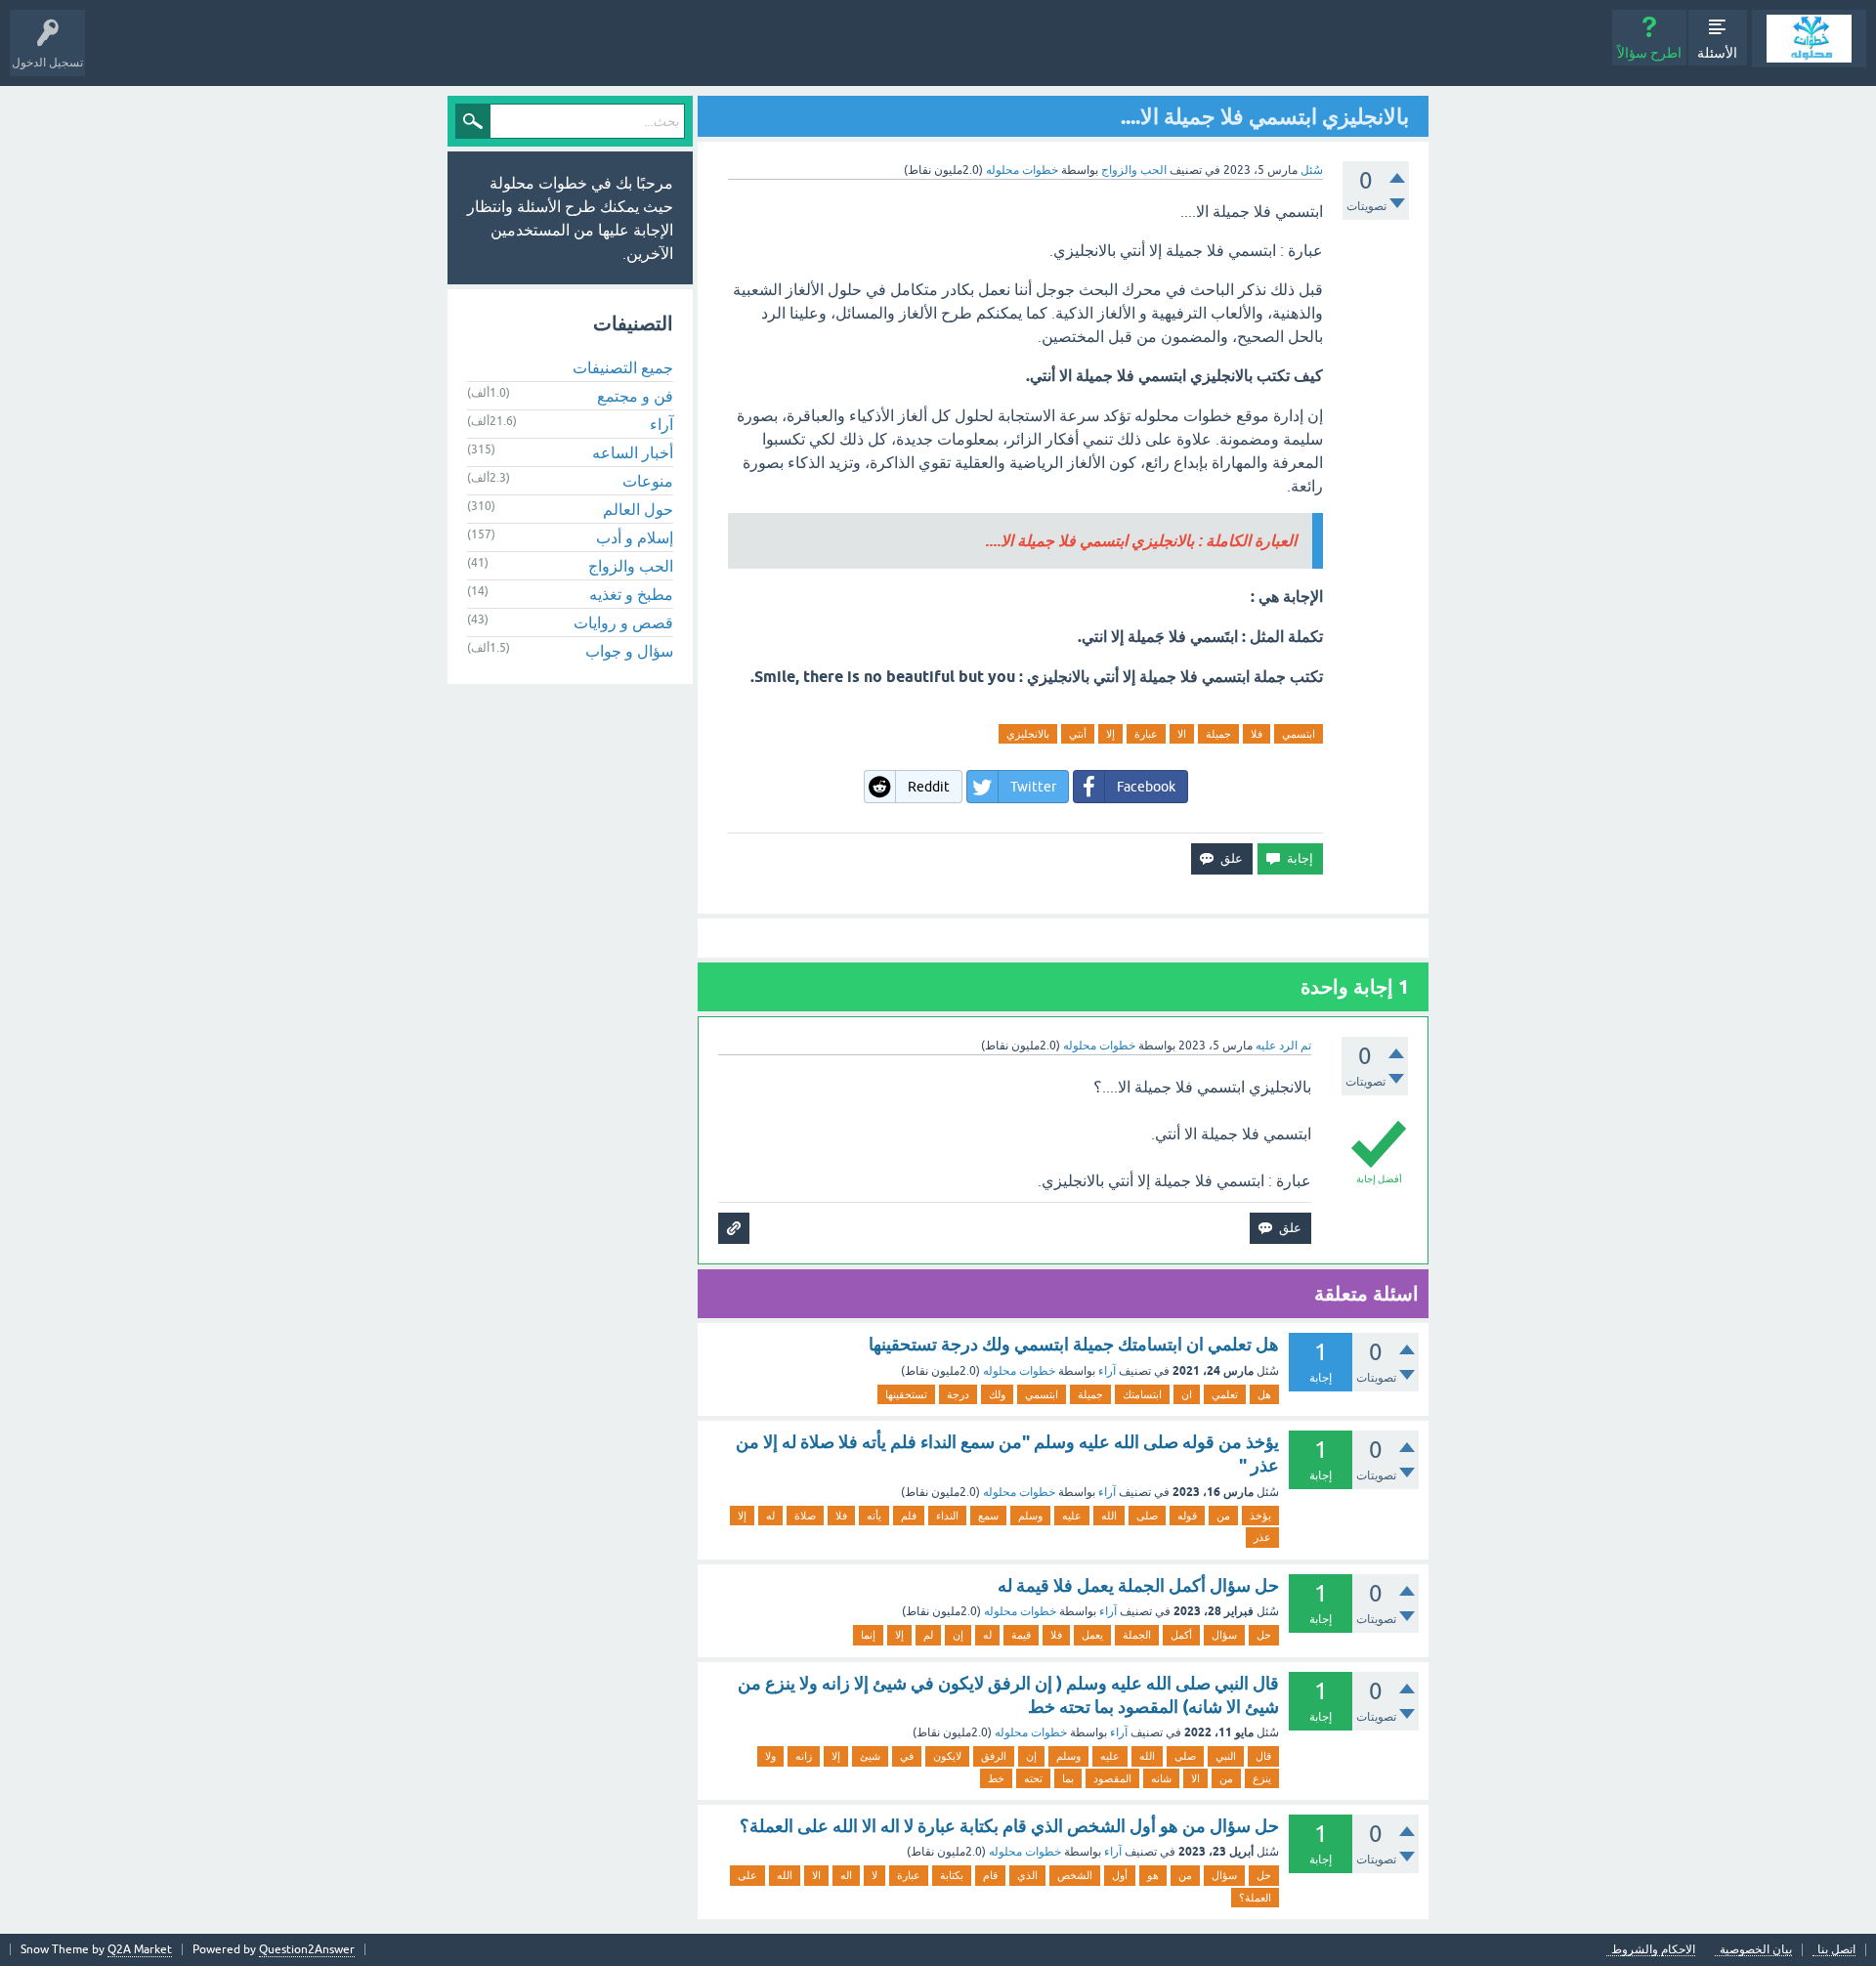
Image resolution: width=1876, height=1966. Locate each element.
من (1223, 1516)
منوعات (648, 481)
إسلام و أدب (635, 537)
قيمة (1021, 1635)
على (747, 1875)
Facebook (1146, 787)
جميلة (1218, 734)
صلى (1147, 1516)
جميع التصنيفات (623, 367)
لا (874, 1875)
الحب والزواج (1134, 170)
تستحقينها (906, 1394)
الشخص (1075, 1875)
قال (1263, 1756)
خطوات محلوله (1019, 1371)
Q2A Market (140, 1949)
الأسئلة (1717, 53)
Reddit (929, 787)
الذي (1027, 1875)
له (770, 1516)
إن (958, 1635)
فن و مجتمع (635, 396)
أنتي (1078, 734)
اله (846, 1875)
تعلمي (1225, 1394)
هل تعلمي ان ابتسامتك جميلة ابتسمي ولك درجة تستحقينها (1074, 1344)
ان (1187, 1394)
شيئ (870, 1756)
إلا (1110, 734)
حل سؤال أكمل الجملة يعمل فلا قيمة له (1138, 1585)
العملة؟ (1255, 1898)
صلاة (805, 1516)
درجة (958, 1394)
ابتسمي (1299, 734)
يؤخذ (1260, 1516)
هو (1153, 1875)
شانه (1161, 1778)
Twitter (1033, 787)
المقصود (1112, 1778)
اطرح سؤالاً (1649, 53)
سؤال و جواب (629, 651)
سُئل (1312, 170)
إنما (868, 1635)
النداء (947, 1516)
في (907, 1756)
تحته (1033, 1778)
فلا (1257, 734)
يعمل (1092, 1635)
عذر (1262, 1537)
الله (1109, 1516)
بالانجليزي (1028, 734)
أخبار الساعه (633, 452)
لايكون (947, 1756)
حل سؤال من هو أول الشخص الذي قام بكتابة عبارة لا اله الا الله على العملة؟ (1009, 1826)
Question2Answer (307, 1949)
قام (990, 1875)
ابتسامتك (1142, 1394)
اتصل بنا (1836, 1950)
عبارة (1146, 734)
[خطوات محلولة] (1809, 39)
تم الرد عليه (1283, 1046)
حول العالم (638, 509)
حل (1264, 1635)
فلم (909, 1516)
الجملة (1137, 1635)
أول (1120, 1875)
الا (1182, 734)
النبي (1226, 1756)
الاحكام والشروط (1653, 1950)
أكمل (1181, 1635)
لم (928, 1635)
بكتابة (952, 1875)
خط (996, 1778)
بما (1068, 1778)
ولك (997, 1394)
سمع (988, 1516)
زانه (804, 1756)
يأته (874, 1516)
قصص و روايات (623, 622)
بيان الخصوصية (1756, 1950)
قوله (1187, 1516)
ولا (770, 1756)
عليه (1072, 1516)
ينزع (1262, 1778)
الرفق (994, 1756)
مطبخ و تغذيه (631, 594)
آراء (1107, 1371)
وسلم (1030, 1516)
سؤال (1224, 1635)
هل (1264, 1394)
